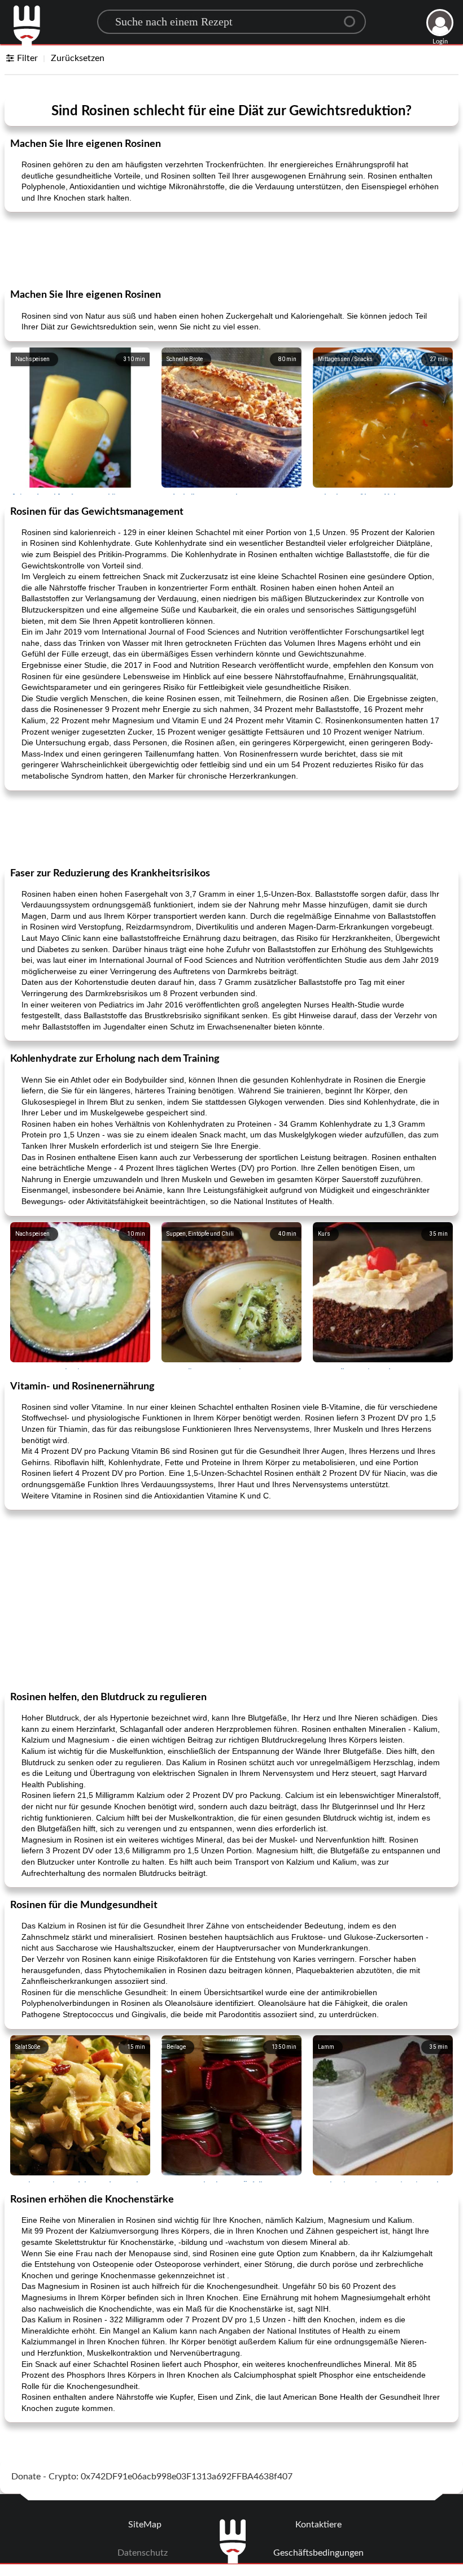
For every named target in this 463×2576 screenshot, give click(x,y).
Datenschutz (143, 2553)
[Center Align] (353, 17)
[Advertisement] (231, 249)
